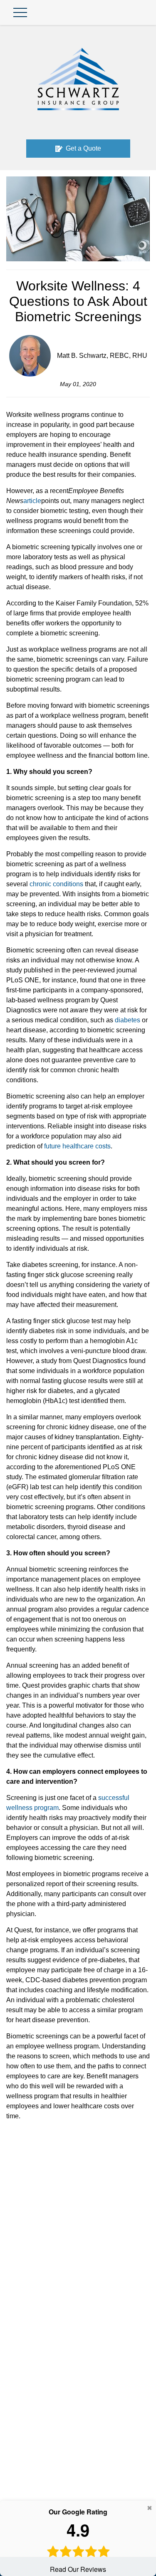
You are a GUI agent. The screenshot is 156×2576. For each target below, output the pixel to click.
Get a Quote (83, 148)
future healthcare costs (77, 1146)
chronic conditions (56, 884)
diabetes (128, 1020)
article (32, 501)
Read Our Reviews (78, 2540)
